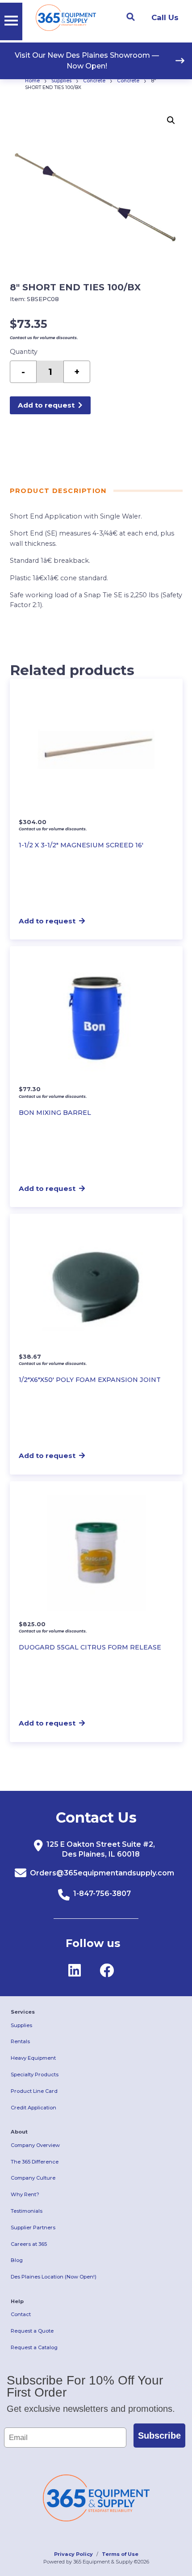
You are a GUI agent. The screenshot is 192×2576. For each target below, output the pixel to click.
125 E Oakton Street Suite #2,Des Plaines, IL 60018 (101, 1849)
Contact (21, 2314)
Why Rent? (25, 2194)
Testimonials (27, 2211)
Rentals (20, 2041)
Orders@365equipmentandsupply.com (102, 1873)
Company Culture (33, 2178)
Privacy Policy (73, 2554)
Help (17, 2301)
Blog (17, 2260)
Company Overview (35, 2145)
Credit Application (33, 2108)
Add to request (46, 405)
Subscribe (159, 2436)
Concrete (94, 81)
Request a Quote (32, 2331)
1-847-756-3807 (102, 1894)
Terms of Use (120, 2554)
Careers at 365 (29, 2244)
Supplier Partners (33, 2227)
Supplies (61, 81)
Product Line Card (34, 2091)
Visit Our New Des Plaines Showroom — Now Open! (87, 61)
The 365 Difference (35, 2162)
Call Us (165, 17)
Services (23, 2012)
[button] (171, 120)
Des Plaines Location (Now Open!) (54, 2277)
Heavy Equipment (33, 2058)
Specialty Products (35, 2074)
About (19, 2132)
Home (32, 81)
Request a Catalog (34, 2347)
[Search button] (130, 17)
